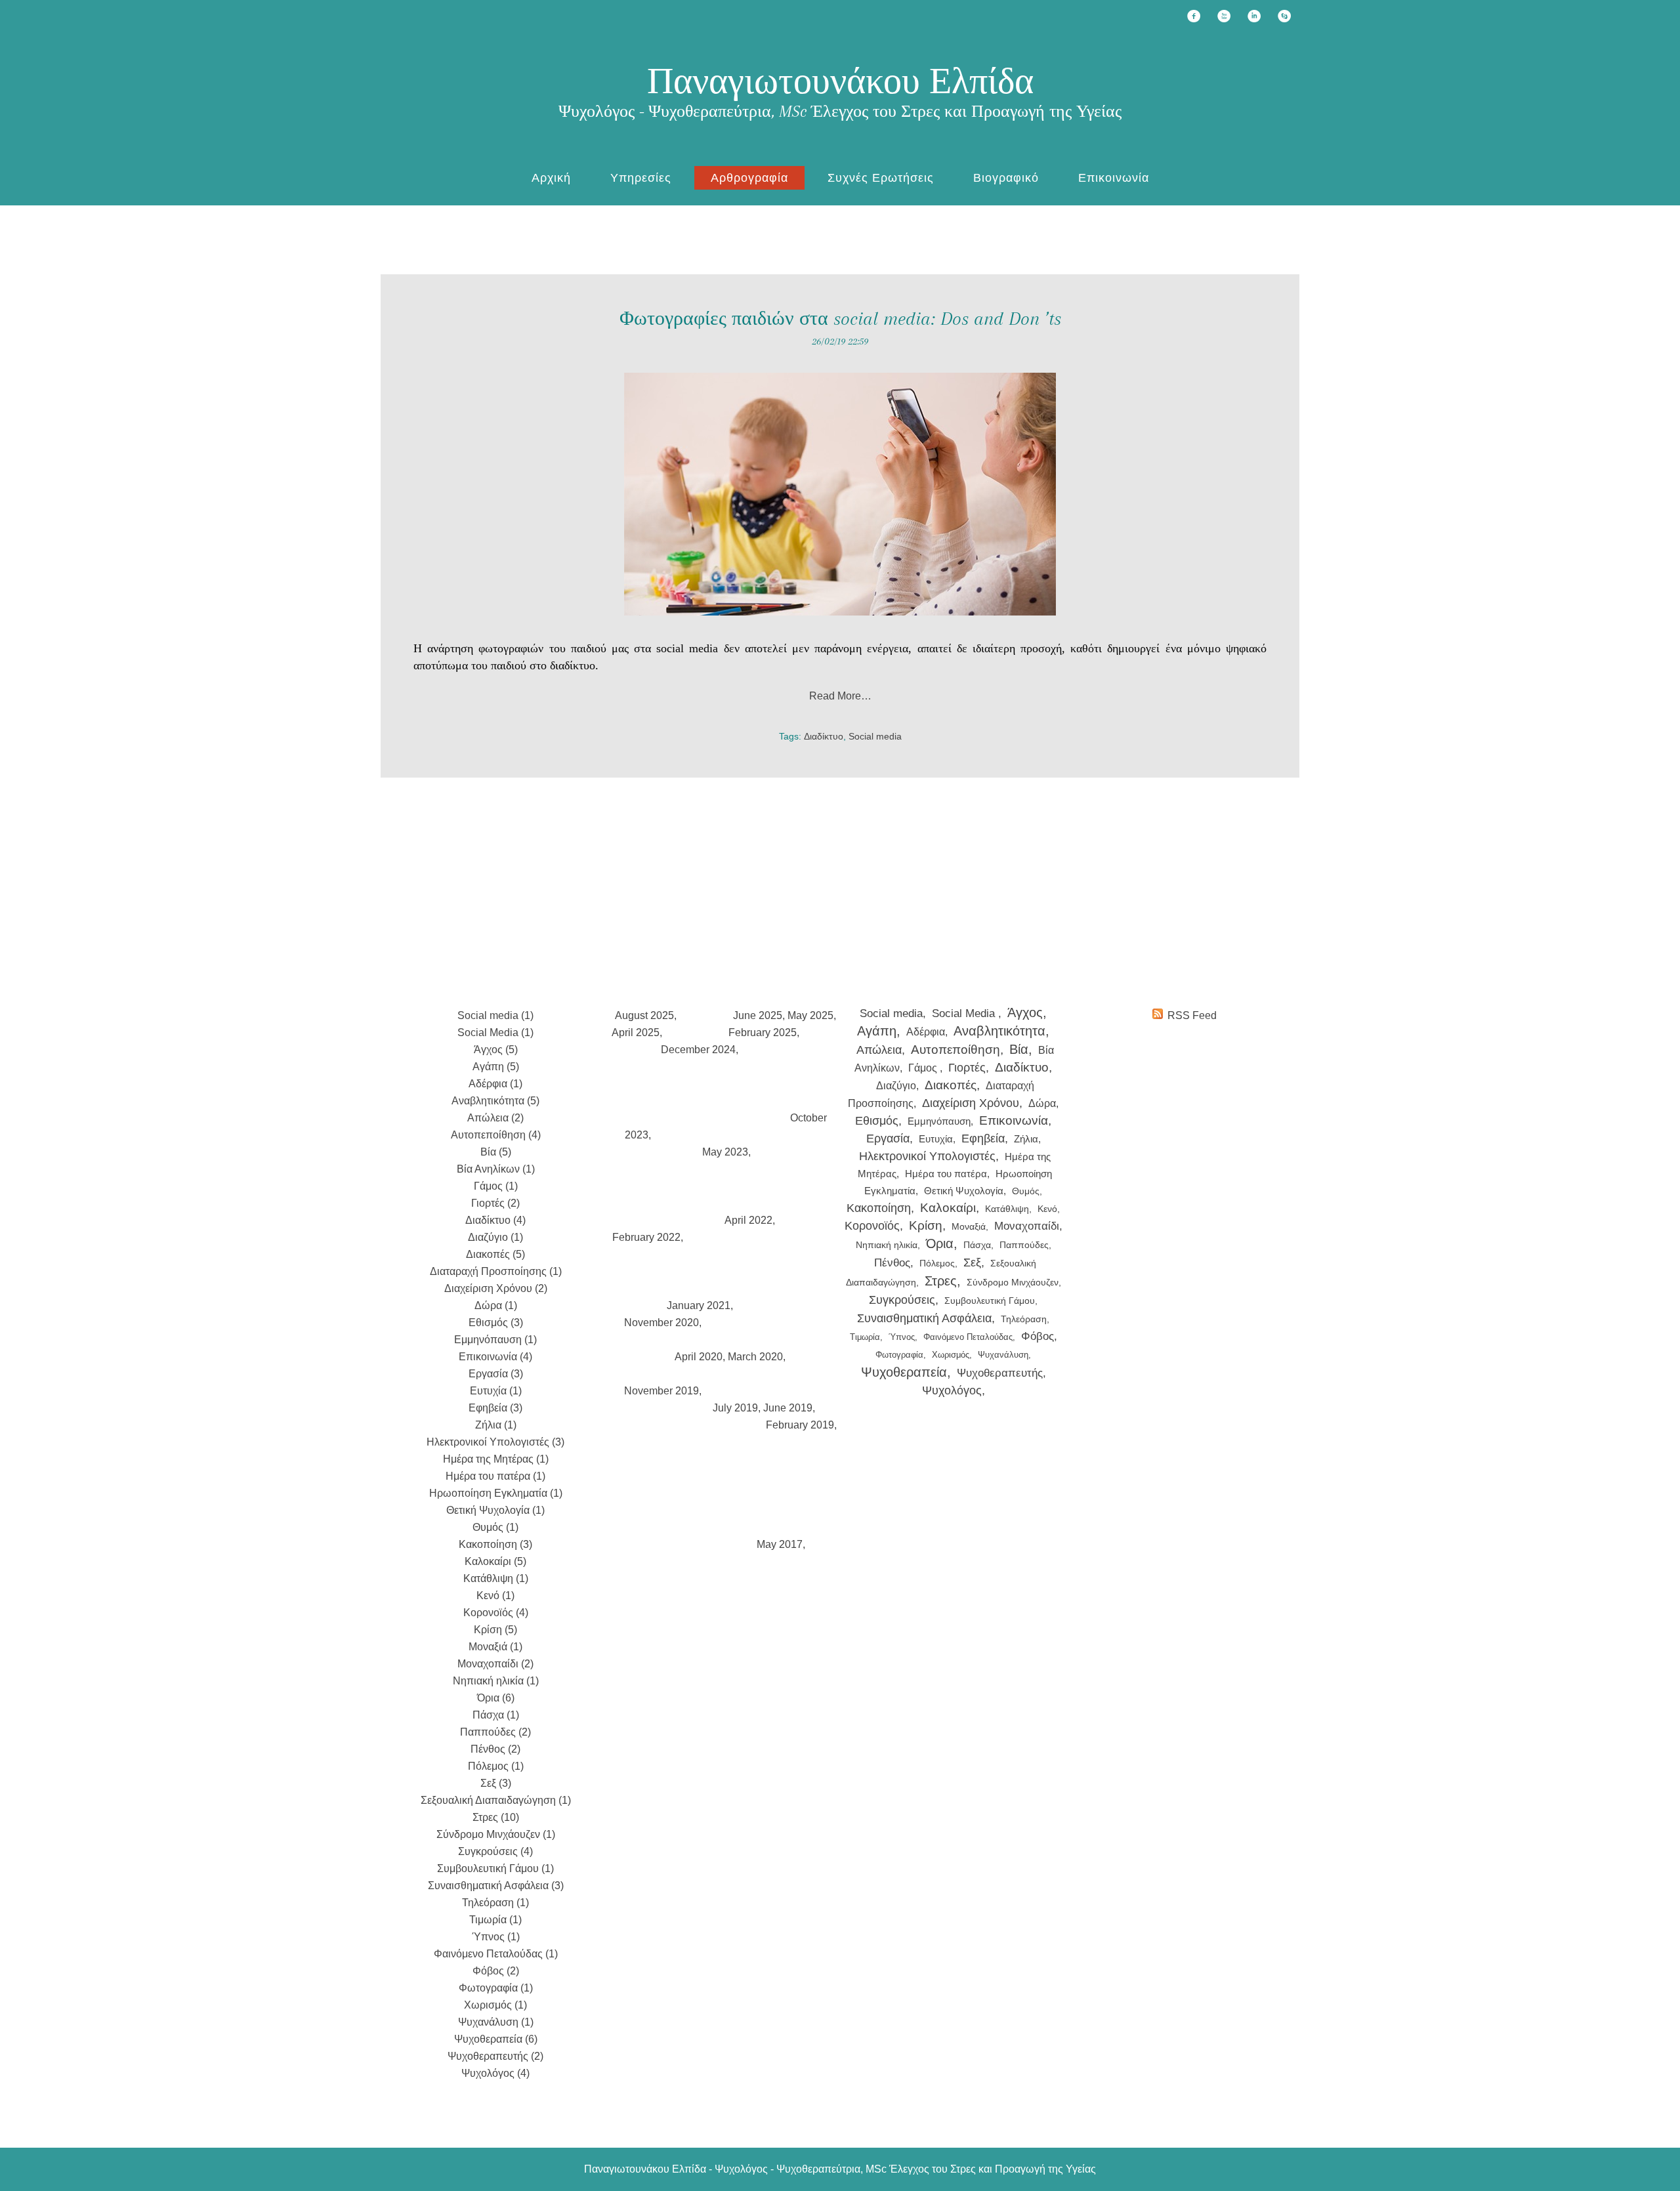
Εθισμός (877, 1120)
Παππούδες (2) (495, 1732)
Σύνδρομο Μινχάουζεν (1013, 1283)
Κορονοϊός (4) (496, 1613)
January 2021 (699, 1305)
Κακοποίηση (879, 1208)
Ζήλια (1026, 1139)
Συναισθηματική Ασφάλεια (924, 1318)
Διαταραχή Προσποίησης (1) (496, 1271)
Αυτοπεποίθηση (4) (496, 1135)
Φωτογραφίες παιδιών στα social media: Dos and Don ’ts (840, 319)
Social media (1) (495, 1015)
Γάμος (924, 1068)
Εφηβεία (983, 1138)
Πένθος (892, 1263)
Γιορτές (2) (495, 1203)
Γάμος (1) (496, 1186)
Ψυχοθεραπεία (904, 1372)
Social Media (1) (495, 1033)
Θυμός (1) (495, 1527)
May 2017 (780, 1544)
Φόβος (1038, 1336)
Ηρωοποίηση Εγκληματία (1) (496, 1493)
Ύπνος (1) (496, 1937)
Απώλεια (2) (495, 1118)
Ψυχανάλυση (1003, 1355)
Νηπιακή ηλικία (887, 1245)
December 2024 (698, 1050)
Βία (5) (496, 1152)
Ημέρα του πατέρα (946, 1174)
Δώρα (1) (496, 1305)
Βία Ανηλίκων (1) (496, 1169)
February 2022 (646, 1237)
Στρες (941, 1281)
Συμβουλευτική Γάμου (990, 1301)
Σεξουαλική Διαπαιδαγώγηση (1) (496, 1800)
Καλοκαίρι (948, 1208)
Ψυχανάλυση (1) (496, 2022)
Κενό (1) (495, 1596)
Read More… (840, 696)
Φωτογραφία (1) (496, 1988)
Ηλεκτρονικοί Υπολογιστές (927, 1156)
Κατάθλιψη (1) (496, 1578)
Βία (1019, 1049)
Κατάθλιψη (1007, 1209)
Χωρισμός (951, 1355)
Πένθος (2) (495, 1749)
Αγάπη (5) (496, 1067)
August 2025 (644, 1015)
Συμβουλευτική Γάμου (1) (495, 1868)
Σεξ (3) (496, 1783)
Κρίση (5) (495, 1630)
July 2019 (735, 1408)
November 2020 (661, 1323)
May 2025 (810, 1015)
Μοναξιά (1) (495, 1647)
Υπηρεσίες (641, 178)
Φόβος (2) (496, 1971)
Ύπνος (902, 1337)
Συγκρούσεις (902, 1300)
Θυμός (1026, 1191)
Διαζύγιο (896, 1086)
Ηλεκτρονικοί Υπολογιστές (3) (495, 1442)
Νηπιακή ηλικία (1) (496, 1681)
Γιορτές (967, 1068)
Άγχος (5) (496, 1050)
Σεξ (972, 1262)
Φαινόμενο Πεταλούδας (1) (496, 1954)
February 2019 (800, 1425)
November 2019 (661, 1391)
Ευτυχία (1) (496, 1391)
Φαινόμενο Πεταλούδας (968, 1337)
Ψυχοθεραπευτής (1000, 1373)
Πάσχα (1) (496, 1715)
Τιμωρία (865, 1337)
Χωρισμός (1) (495, 2005)
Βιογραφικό (1006, 178)
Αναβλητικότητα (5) (495, 1101)
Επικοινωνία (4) (495, 1357)
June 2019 (788, 1408)
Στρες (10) (496, 1817)
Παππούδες (1024, 1245)
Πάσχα (977, 1245)
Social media (875, 736)
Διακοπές (951, 1085)
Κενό (1047, 1209)
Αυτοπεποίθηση (955, 1050)
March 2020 (755, 1357)
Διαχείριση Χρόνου (971, 1103)
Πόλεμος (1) (496, 1766)
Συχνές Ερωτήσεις (881, 178)
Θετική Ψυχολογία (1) (495, 1510)
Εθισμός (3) (496, 1323)
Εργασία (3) (496, 1374)
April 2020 (699, 1357)
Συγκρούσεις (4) (495, 1851)
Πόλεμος (937, 1263)
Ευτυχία (936, 1139)
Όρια (940, 1243)
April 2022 (748, 1220)
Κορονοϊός (872, 1226)
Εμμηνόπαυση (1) (495, 1340)
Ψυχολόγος (952, 1390)
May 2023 (725, 1152)
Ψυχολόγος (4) (495, 2073)
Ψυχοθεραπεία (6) (496, 2039)
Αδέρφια (926, 1032)
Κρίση (926, 1225)
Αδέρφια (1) (495, 1084)
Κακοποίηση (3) (495, 1544)
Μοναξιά (969, 1226)
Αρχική (551, 178)
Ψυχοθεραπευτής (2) (495, 2056)
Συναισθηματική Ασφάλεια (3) (496, 1886)
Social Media (965, 1013)
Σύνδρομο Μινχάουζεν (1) (496, 1834)
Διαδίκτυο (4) (495, 1220)
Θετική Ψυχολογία (964, 1191)
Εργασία (888, 1138)
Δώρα (1042, 1103)
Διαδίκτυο (824, 736)
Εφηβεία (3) (495, 1408)
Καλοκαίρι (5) (495, 1561)
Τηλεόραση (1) (495, 1903)
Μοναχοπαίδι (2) (495, 1664)
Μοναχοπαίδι (1027, 1226)
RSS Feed (1192, 1015)
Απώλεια (879, 1050)
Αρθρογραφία (749, 178)
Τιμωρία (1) (495, 1920)
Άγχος (1025, 1012)
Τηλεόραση (1024, 1319)
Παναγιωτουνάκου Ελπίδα (840, 81)
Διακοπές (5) (495, 1254)
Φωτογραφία (899, 1355)
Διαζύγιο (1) (495, 1237)
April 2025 (636, 1033)
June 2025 (758, 1015)
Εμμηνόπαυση (939, 1121)
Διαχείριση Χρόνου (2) (496, 1288)
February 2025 (763, 1033)
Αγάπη (877, 1031)
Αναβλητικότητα (999, 1031)
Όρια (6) (496, 1698)
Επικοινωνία (1114, 178)
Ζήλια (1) (496, 1425)
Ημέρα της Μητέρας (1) (496, 1459)
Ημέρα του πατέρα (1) (495, 1476)
